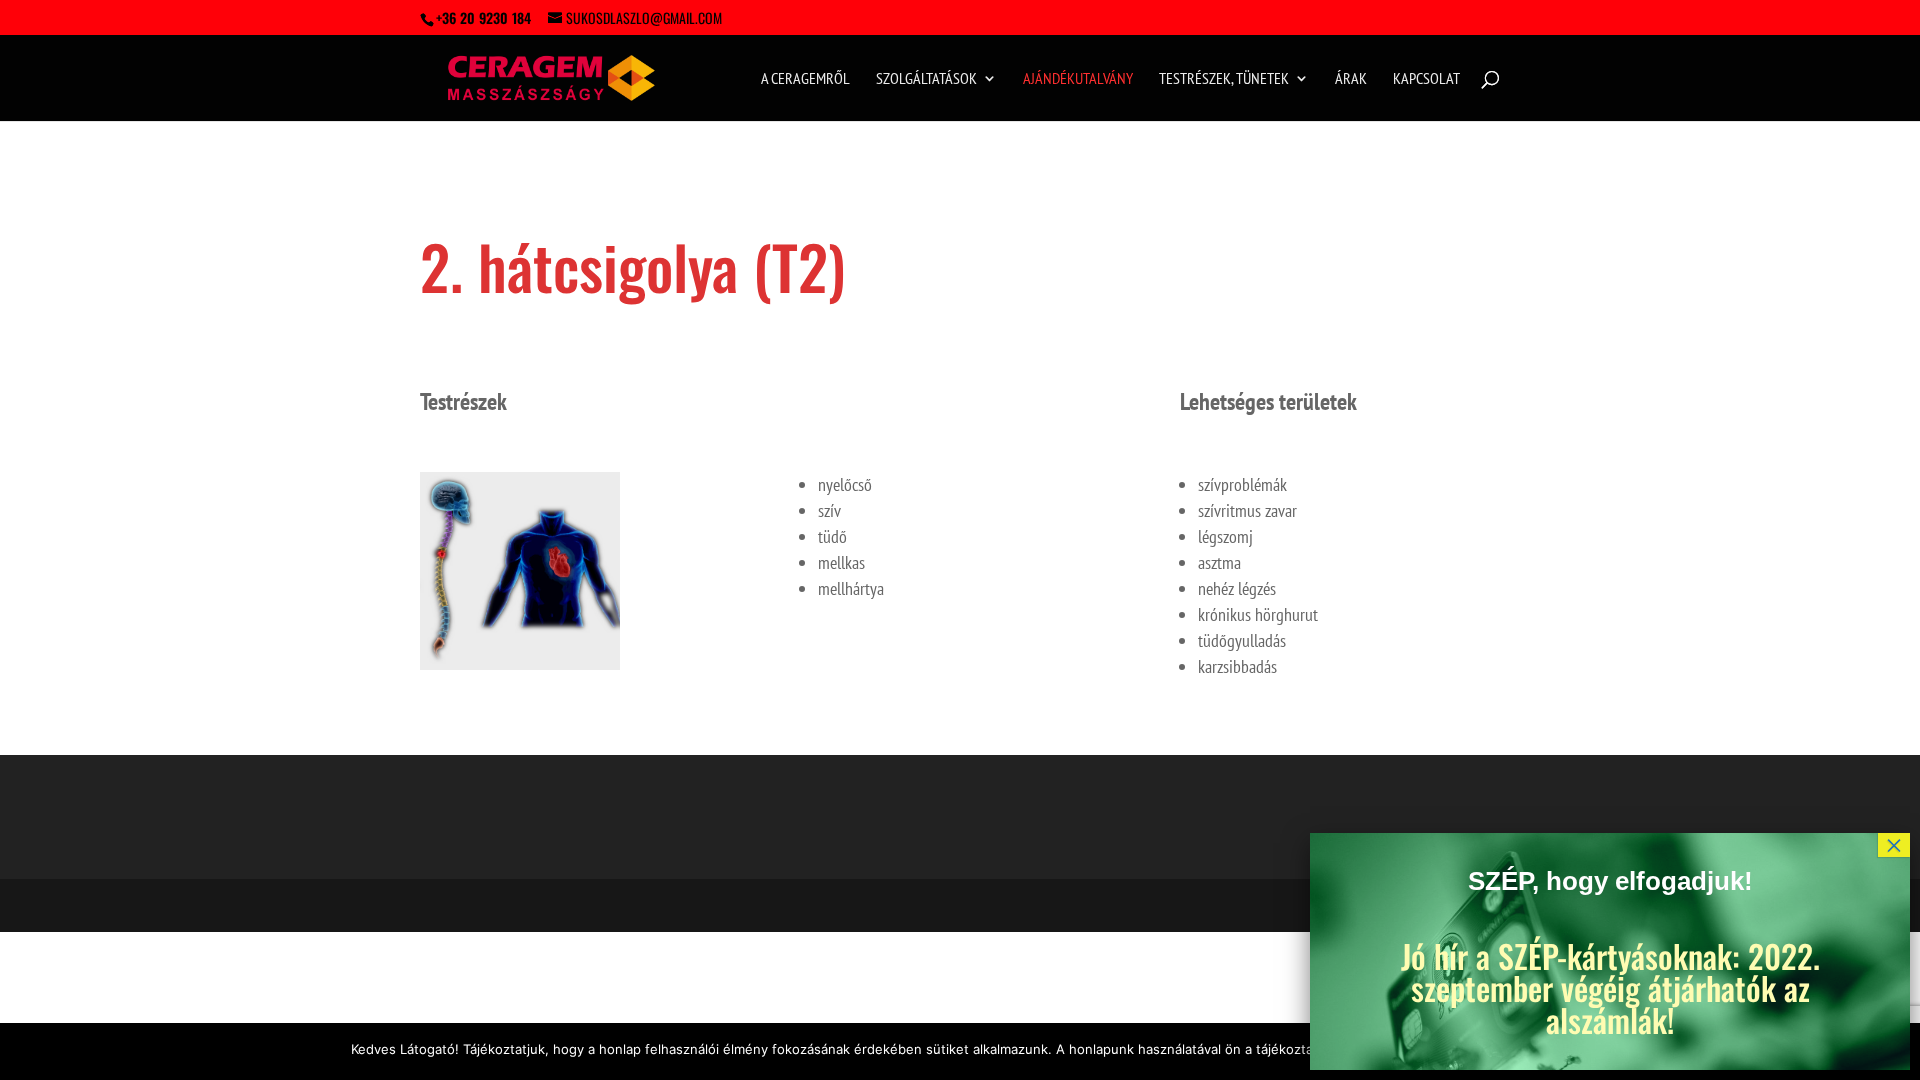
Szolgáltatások (926, 79)
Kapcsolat (1426, 79)
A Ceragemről (805, 79)
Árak (1351, 79)
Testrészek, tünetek (1224, 79)
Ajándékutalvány (1078, 79)
